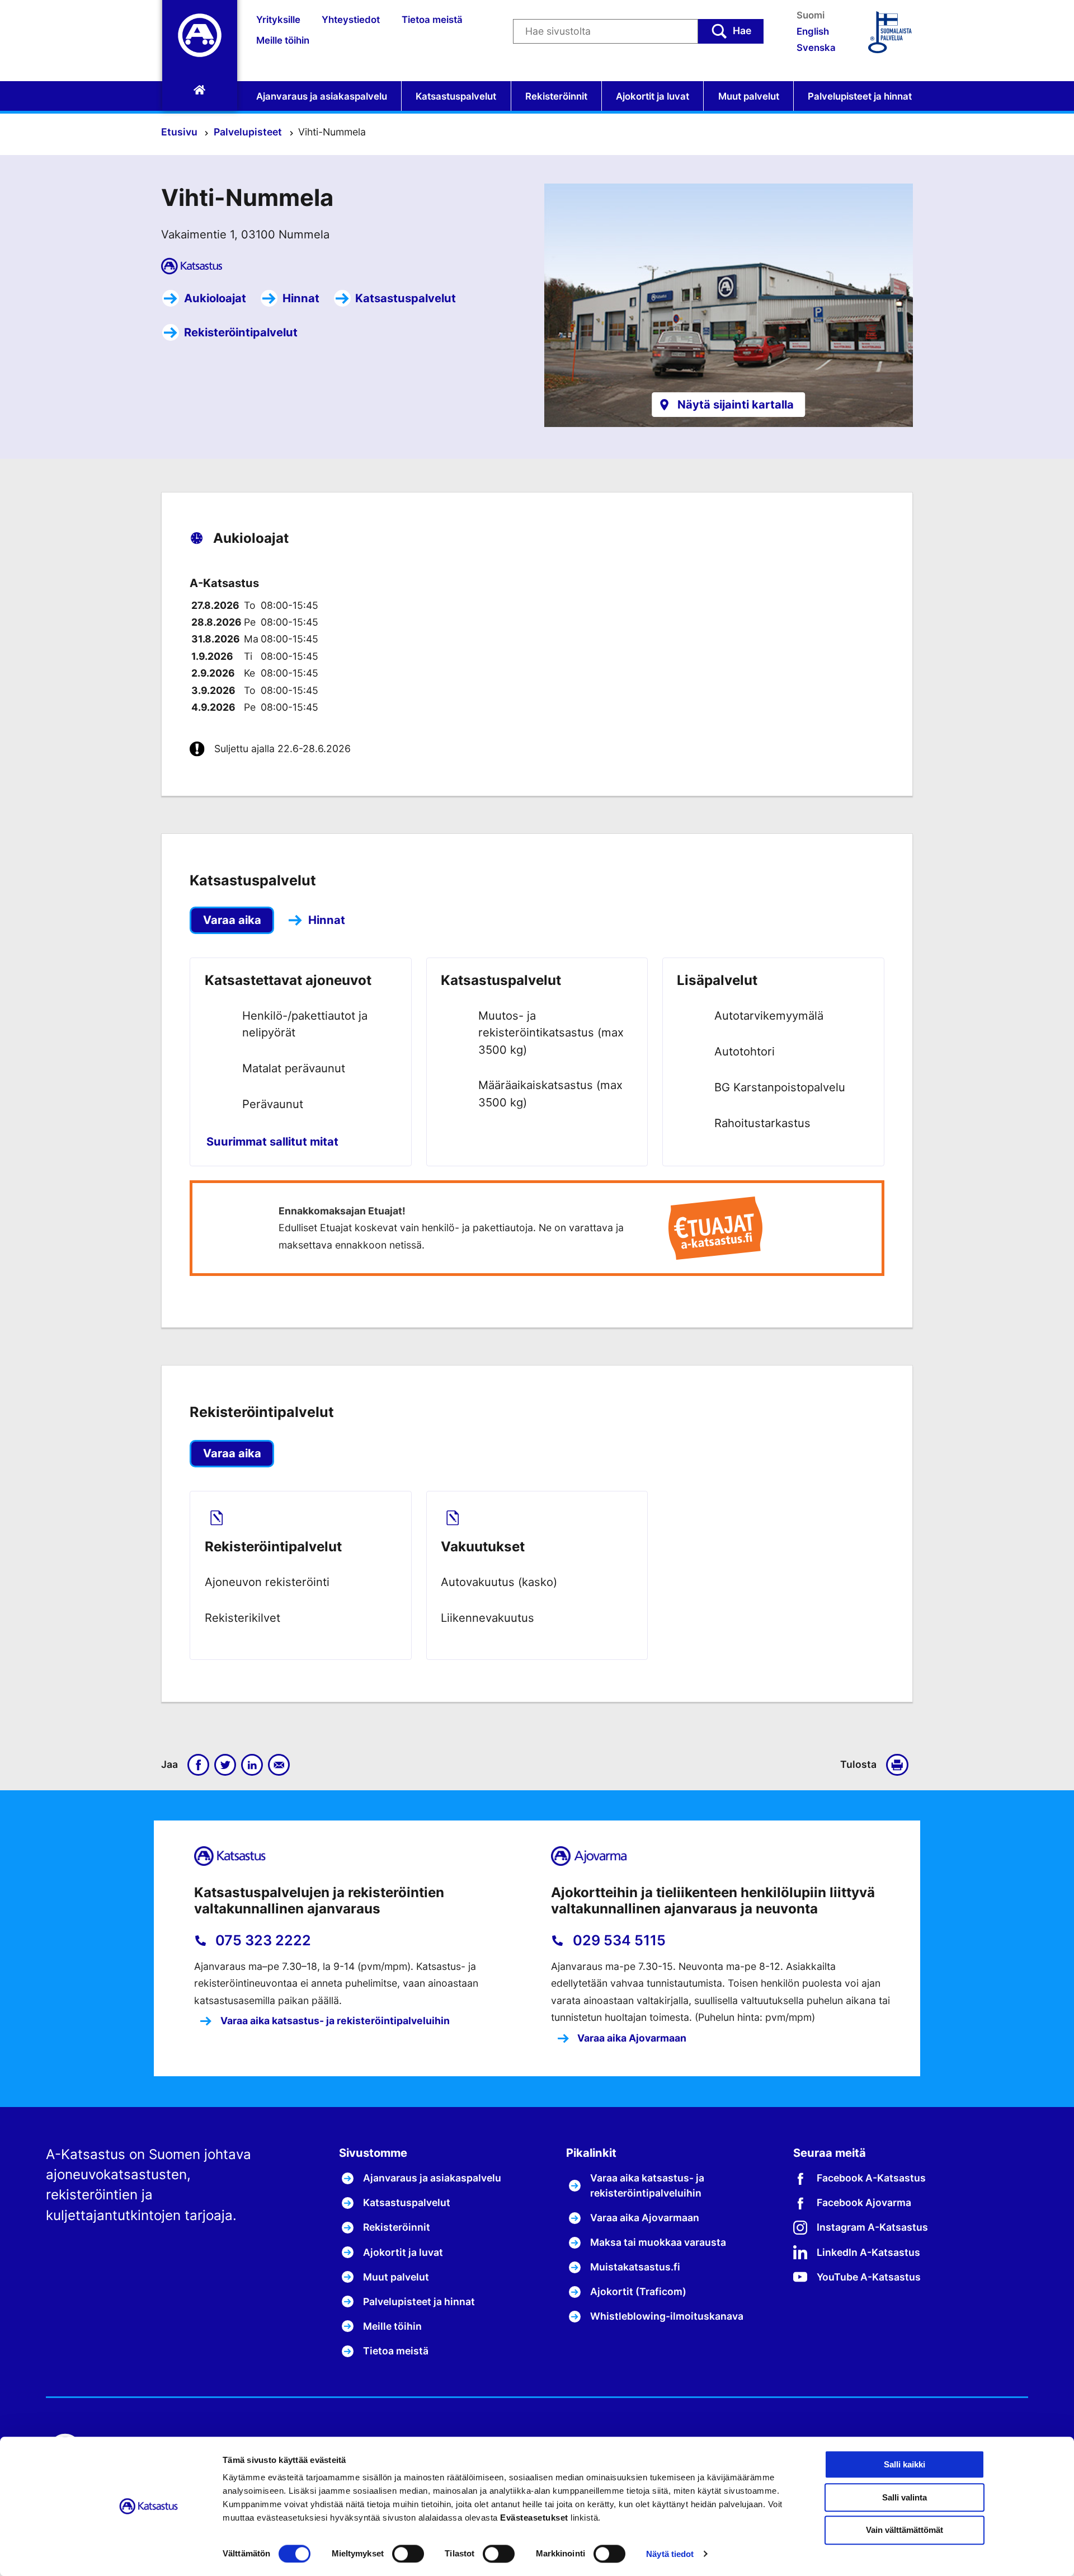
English (813, 31)
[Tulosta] (899, 1765)
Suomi (811, 15)
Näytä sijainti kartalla (736, 404)
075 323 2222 (262, 1940)
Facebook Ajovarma (864, 2202)
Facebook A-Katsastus (871, 2178)
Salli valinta (905, 2497)
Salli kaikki (905, 2464)
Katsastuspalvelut (456, 96)
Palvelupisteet (249, 132)
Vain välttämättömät (905, 2530)
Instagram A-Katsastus (872, 2227)
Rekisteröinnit (556, 96)
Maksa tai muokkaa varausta (658, 2242)
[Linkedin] (252, 1765)
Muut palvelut (749, 96)
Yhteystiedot (351, 20)
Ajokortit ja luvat (653, 96)
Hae (742, 31)
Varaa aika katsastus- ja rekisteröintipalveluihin (334, 2021)
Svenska (816, 48)
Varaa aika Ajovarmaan (631, 2038)
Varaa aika (232, 920)
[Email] (279, 1765)
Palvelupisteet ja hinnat (860, 96)
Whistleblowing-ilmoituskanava (667, 2316)
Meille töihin (283, 40)
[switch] (408, 2554)
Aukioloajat (215, 298)
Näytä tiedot (670, 2554)
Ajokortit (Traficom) (638, 2291)
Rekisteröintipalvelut (241, 332)
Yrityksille (278, 20)
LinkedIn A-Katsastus (868, 2252)
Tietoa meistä (432, 20)
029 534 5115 (618, 1940)
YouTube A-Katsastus (869, 2277)
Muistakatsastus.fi (635, 2267)
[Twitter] (225, 1765)
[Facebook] (199, 1765)
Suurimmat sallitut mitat (272, 1141)
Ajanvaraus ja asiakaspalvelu (322, 96)
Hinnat (301, 298)
